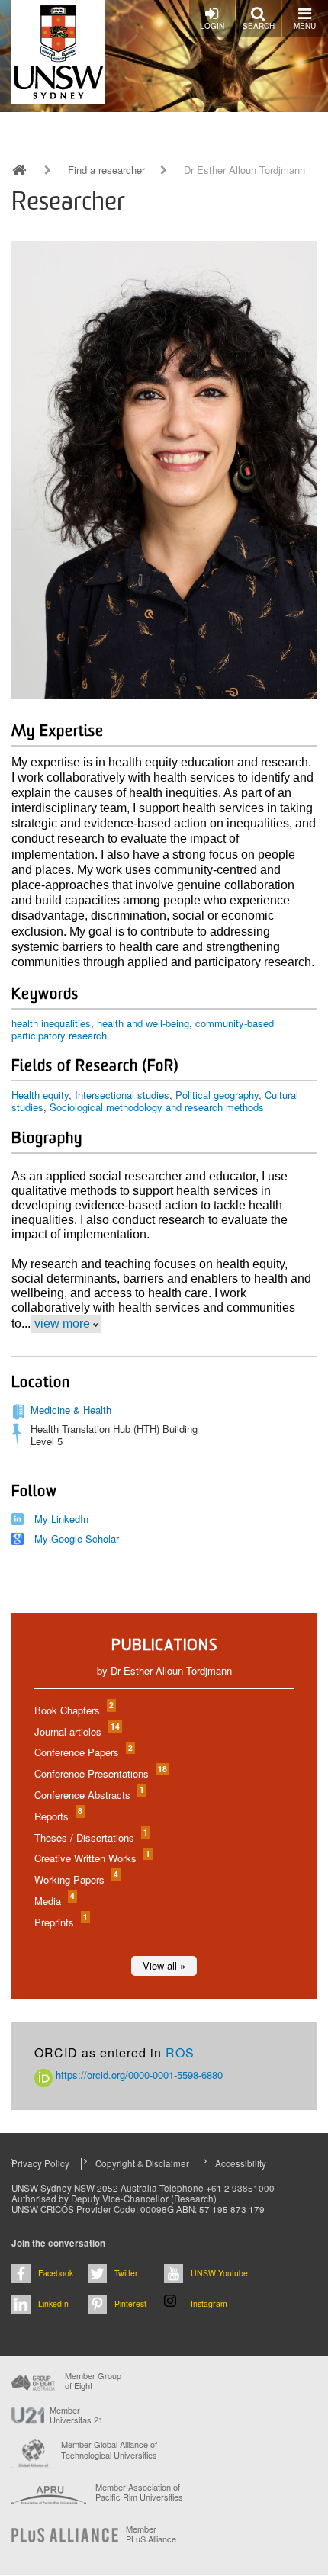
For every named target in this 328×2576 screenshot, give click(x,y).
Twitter (126, 2273)
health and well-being (143, 1023)
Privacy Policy (40, 2163)
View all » (164, 1966)
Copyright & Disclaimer (142, 2163)
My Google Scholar (77, 1539)
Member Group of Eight (93, 2381)
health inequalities (51, 1023)
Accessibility (241, 2163)
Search (259, 26)
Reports (58, 1816)
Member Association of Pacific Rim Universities (139, 2492)
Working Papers (76, 1879)
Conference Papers (83, 1752)
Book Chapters (73, 1710)
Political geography (217, 1095)
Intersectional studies (122, 1095)
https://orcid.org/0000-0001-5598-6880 (138, 2075)
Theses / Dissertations (90, 1837)
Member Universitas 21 (76, 2415)
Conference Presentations (100, 1773)
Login (212, 26)
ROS (180, 2052)
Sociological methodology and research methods (157, 1107)
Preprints (60, 1922)
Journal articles (76, 1731)
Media (54, 1901)
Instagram (209, 2303)
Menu (305, 26)
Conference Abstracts (88, 1795)
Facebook (56, 2273)
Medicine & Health (71, 1410)
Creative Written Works (92, 1858)
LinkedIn (53, 2303)
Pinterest (130, 2303)
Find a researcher (106, 170)
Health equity (40, 1095)
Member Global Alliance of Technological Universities (109, 2450)
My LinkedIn (61, 1519)
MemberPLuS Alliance (151, 2534)
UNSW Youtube (219, 2273)
